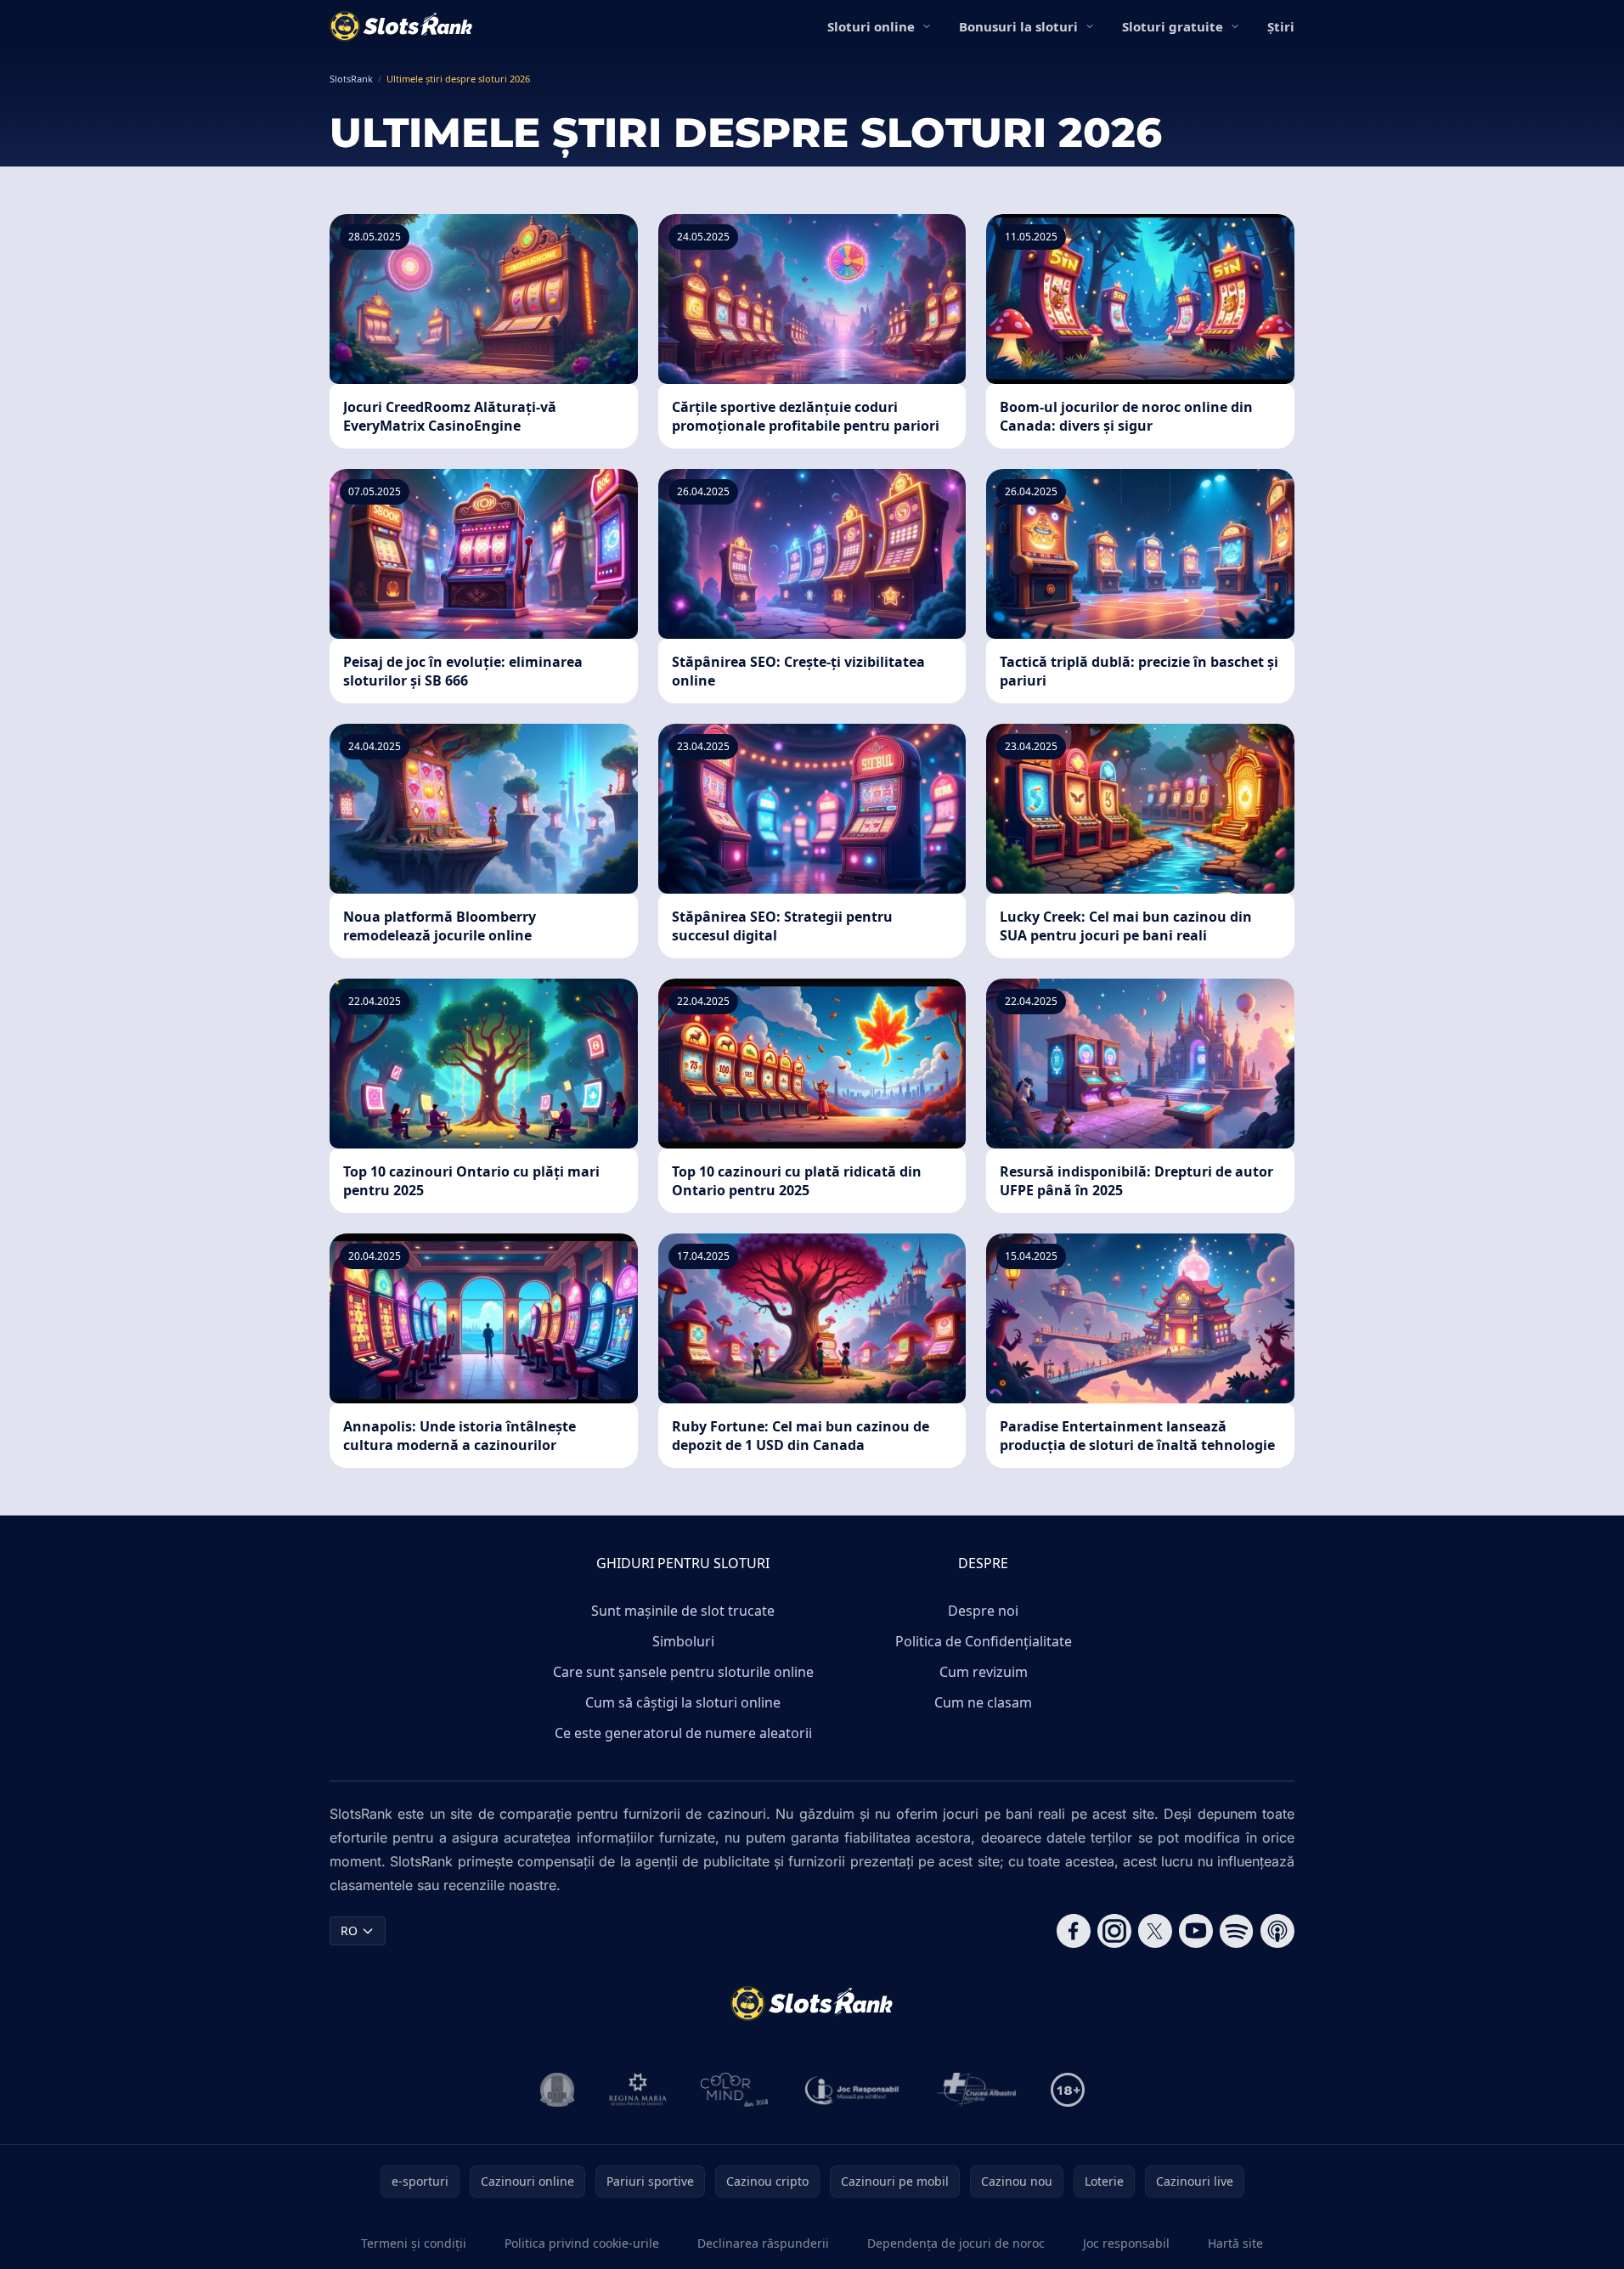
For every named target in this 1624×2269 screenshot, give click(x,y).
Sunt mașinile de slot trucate (683, 1611)
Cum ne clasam (983, 1702)
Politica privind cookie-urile (582, 2243)
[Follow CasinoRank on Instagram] (1114, 1931)
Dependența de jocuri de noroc (956, 2243)
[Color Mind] (735, 2090)
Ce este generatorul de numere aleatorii (683, 1733)
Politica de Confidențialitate (984, 1641)
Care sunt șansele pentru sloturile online (683, 1672)
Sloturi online (871, 26)
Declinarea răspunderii (763, 2243)
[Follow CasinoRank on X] (1155, 1931)
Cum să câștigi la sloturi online (683, 1702)
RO (349, 1930)
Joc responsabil (1126, 2243)
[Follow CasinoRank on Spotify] (1237, 1931)
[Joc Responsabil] (853, 2090)
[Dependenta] (977, 2090)
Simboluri (683, 1641)
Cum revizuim (984, 1672)
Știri (1281, 26)
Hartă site (1235, 2243)
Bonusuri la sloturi (1018, 26)
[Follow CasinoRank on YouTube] (1196, 1931)
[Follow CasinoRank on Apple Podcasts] (1277, 1931)
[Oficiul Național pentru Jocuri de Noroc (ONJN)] (558, 2090)
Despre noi (983, 1611)
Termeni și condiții (414, 2243)
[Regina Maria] (638, 2090)
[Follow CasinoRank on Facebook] (1074, 1931)
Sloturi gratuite (1173, 26)
